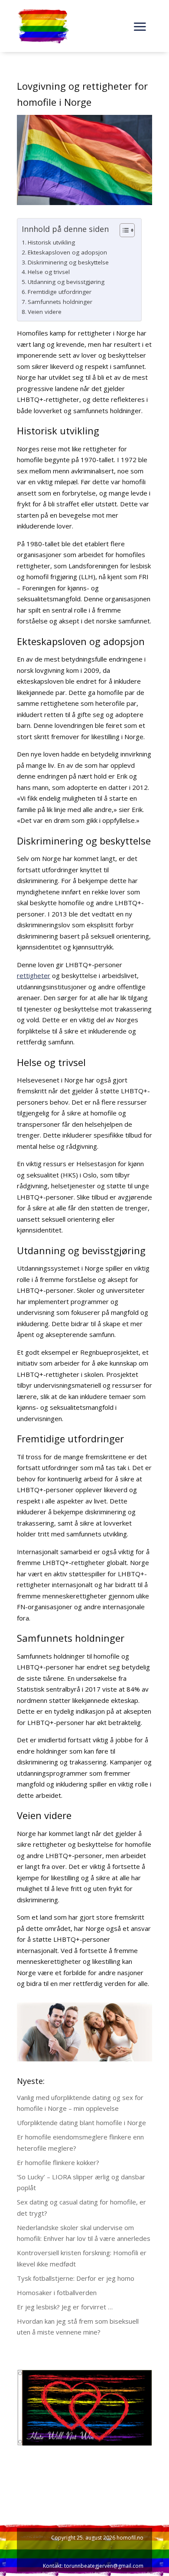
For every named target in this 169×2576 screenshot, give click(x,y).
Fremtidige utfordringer (60, 292)
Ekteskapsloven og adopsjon (67, 252)
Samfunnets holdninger (60, 302)
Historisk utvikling (51, 242)
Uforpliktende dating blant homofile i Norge (81, 2123)
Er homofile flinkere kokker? (58, 2162)
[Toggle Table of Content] (123, 230)
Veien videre (45, 312)
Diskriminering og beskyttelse (68, 262)
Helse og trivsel (49, 272)
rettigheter (34, 975)
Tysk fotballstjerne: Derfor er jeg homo (76, 2278)
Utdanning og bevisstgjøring (66, 282)
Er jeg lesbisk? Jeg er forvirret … (65, 2307)
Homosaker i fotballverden (57, 2292)
